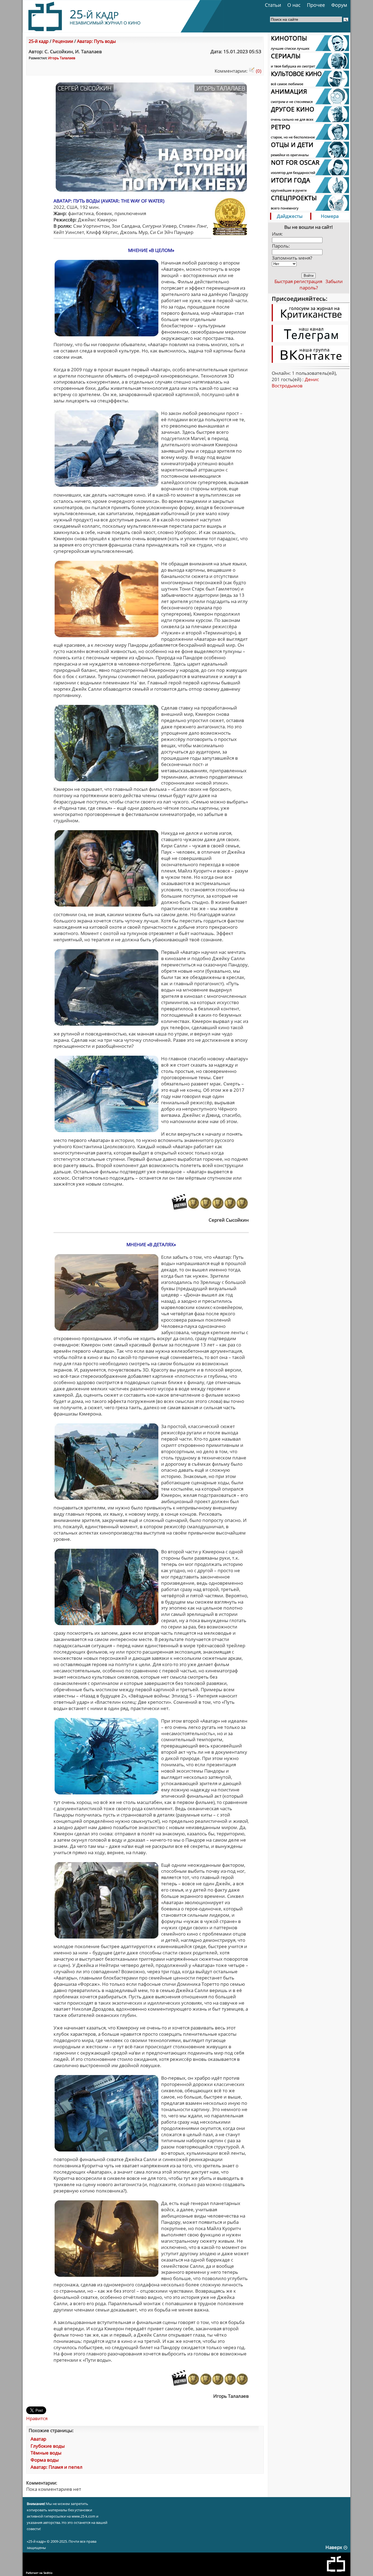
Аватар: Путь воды (96, 41)
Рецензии (63, 41)
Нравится (37, 2418)
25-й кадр (39, 41)
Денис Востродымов (295, 382)
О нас (294, 5)
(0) (258, 71)
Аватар (38, 2439)
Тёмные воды (46, 2453)
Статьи (273, 5)
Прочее (316, 5)
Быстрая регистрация (298, 281)
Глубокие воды (48, 2446)
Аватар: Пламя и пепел (57, 2467)
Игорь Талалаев (62, 58)
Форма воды (45, 2460)
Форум (339, 5)
